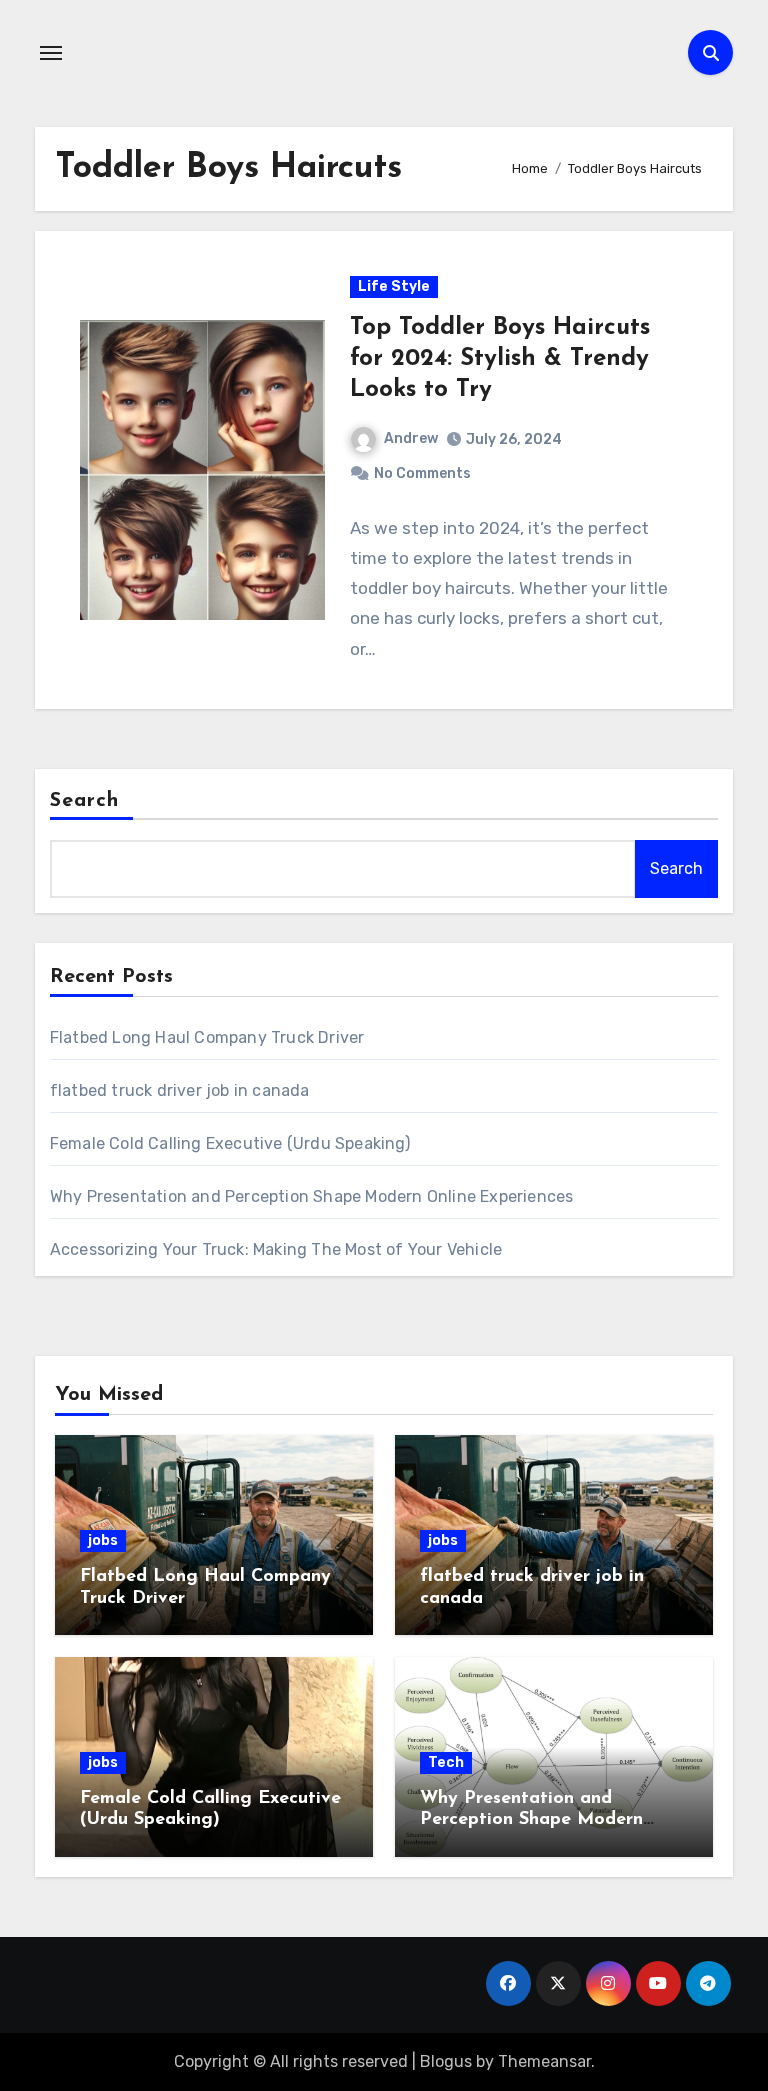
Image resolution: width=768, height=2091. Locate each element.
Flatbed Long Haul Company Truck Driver (207, 1037)
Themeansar (544, 2061)
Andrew (411, 438)
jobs (103, 1540)
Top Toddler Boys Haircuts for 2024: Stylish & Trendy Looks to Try (500, 359)
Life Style (394, 286)
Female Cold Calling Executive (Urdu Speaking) (230, 1143)
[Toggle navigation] (51, 53)
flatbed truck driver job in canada (180, 1090)
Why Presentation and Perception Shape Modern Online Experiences (312, 1196)
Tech (446, 1762)
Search (85, 801)
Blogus (446, 2061)
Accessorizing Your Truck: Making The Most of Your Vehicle (276, 1249)
